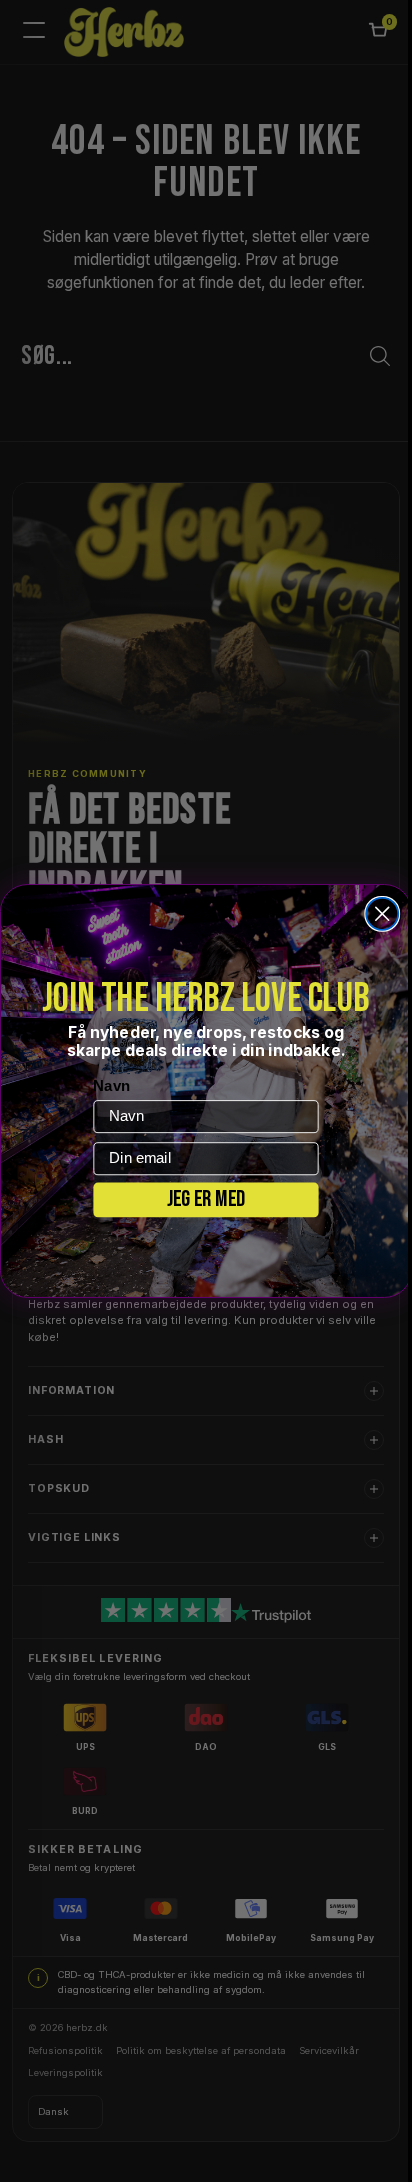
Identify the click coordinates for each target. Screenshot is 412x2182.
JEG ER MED (198, 1199)
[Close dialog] (375, 914)
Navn (104, 1086)
